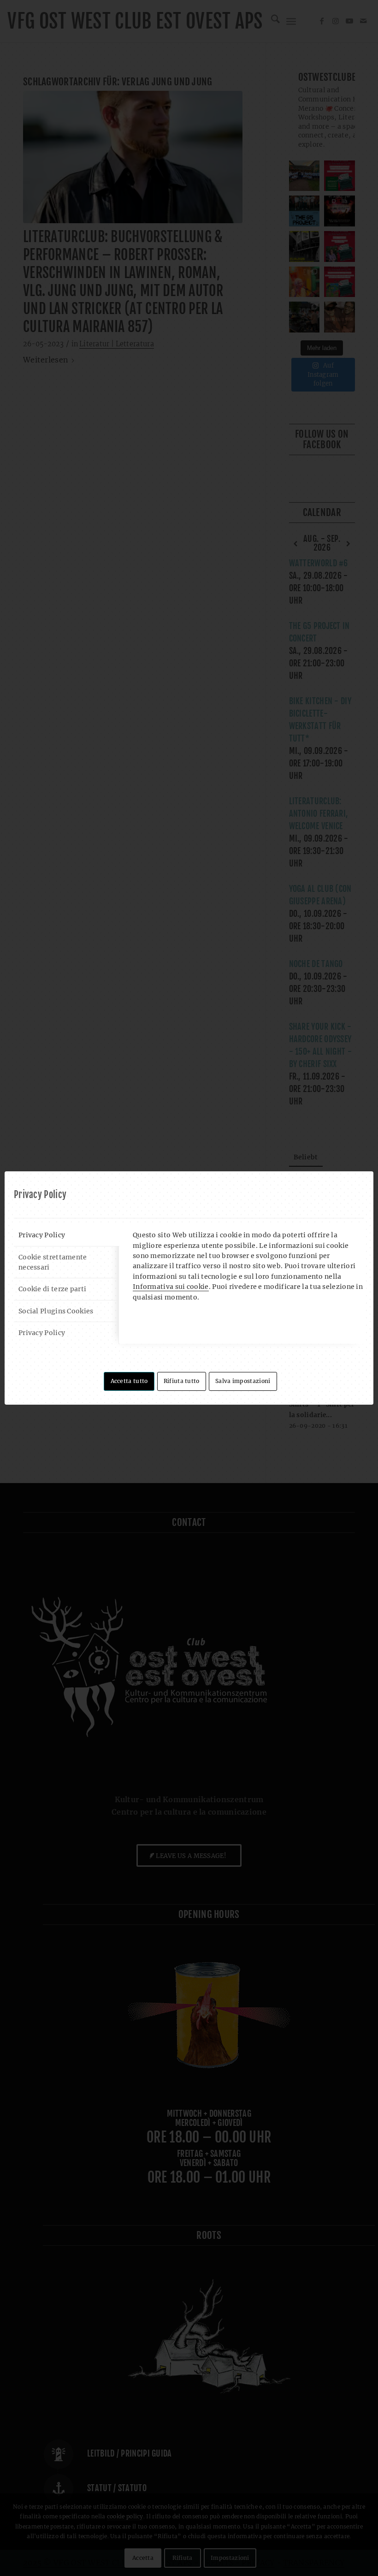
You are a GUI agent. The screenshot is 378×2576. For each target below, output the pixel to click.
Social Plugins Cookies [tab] (56, 1311)
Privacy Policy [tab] (42, 1235)
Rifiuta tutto (182, 1381)
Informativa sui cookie (171, 1287)
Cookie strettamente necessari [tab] (53, 1262)
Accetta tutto (129, 1381)
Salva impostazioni (243, 1381)
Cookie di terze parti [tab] (52, 1289)
